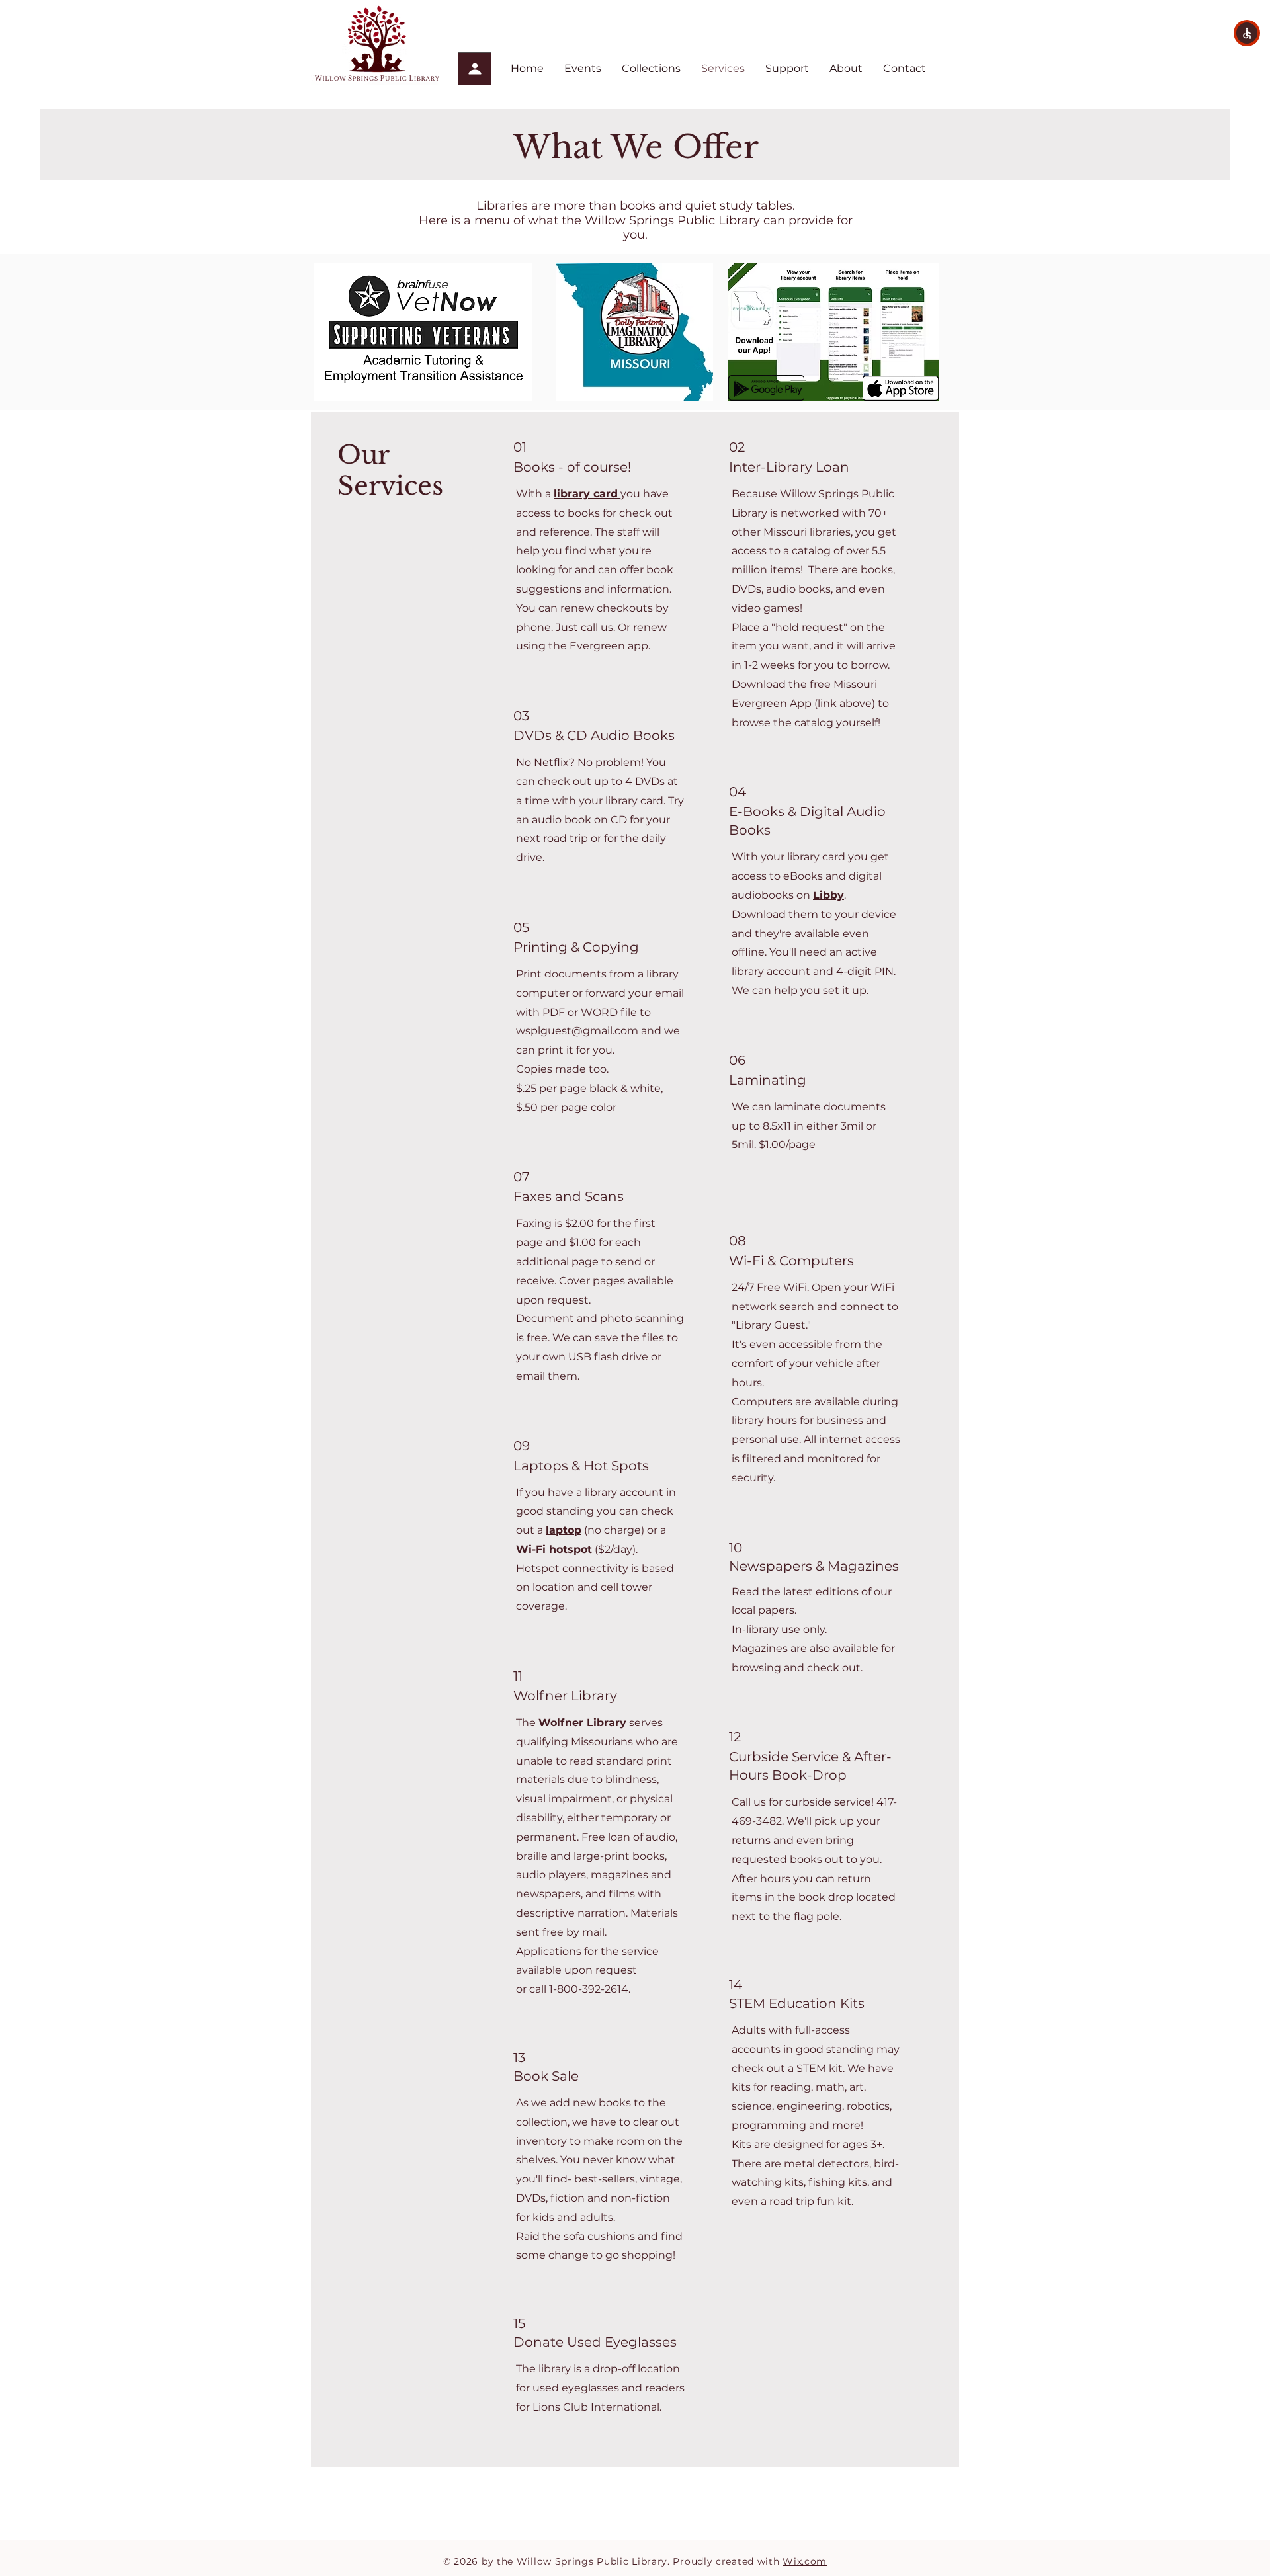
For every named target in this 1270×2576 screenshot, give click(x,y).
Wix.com (805, 2561)
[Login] (475, 69)
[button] (1247, 33)
